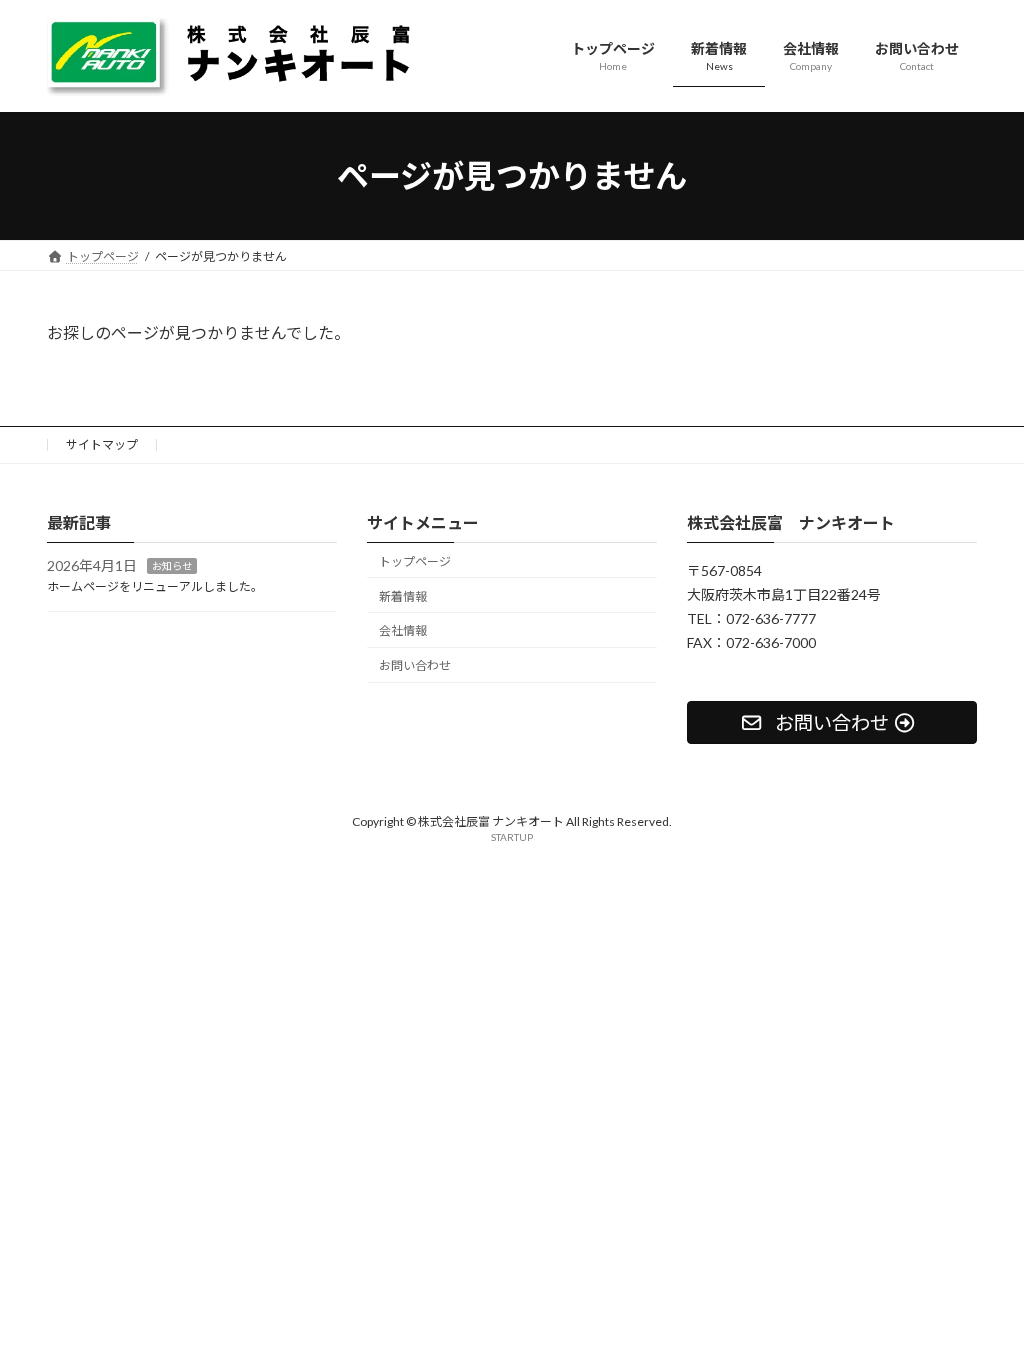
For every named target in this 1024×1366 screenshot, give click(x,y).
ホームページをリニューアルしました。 (155, 586)
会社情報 (403, 631)
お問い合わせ (415, 665)
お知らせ (172, 567)
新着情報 (403, 596)
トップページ (415, 561)
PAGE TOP (980, 1306)
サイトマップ (102, 444)
